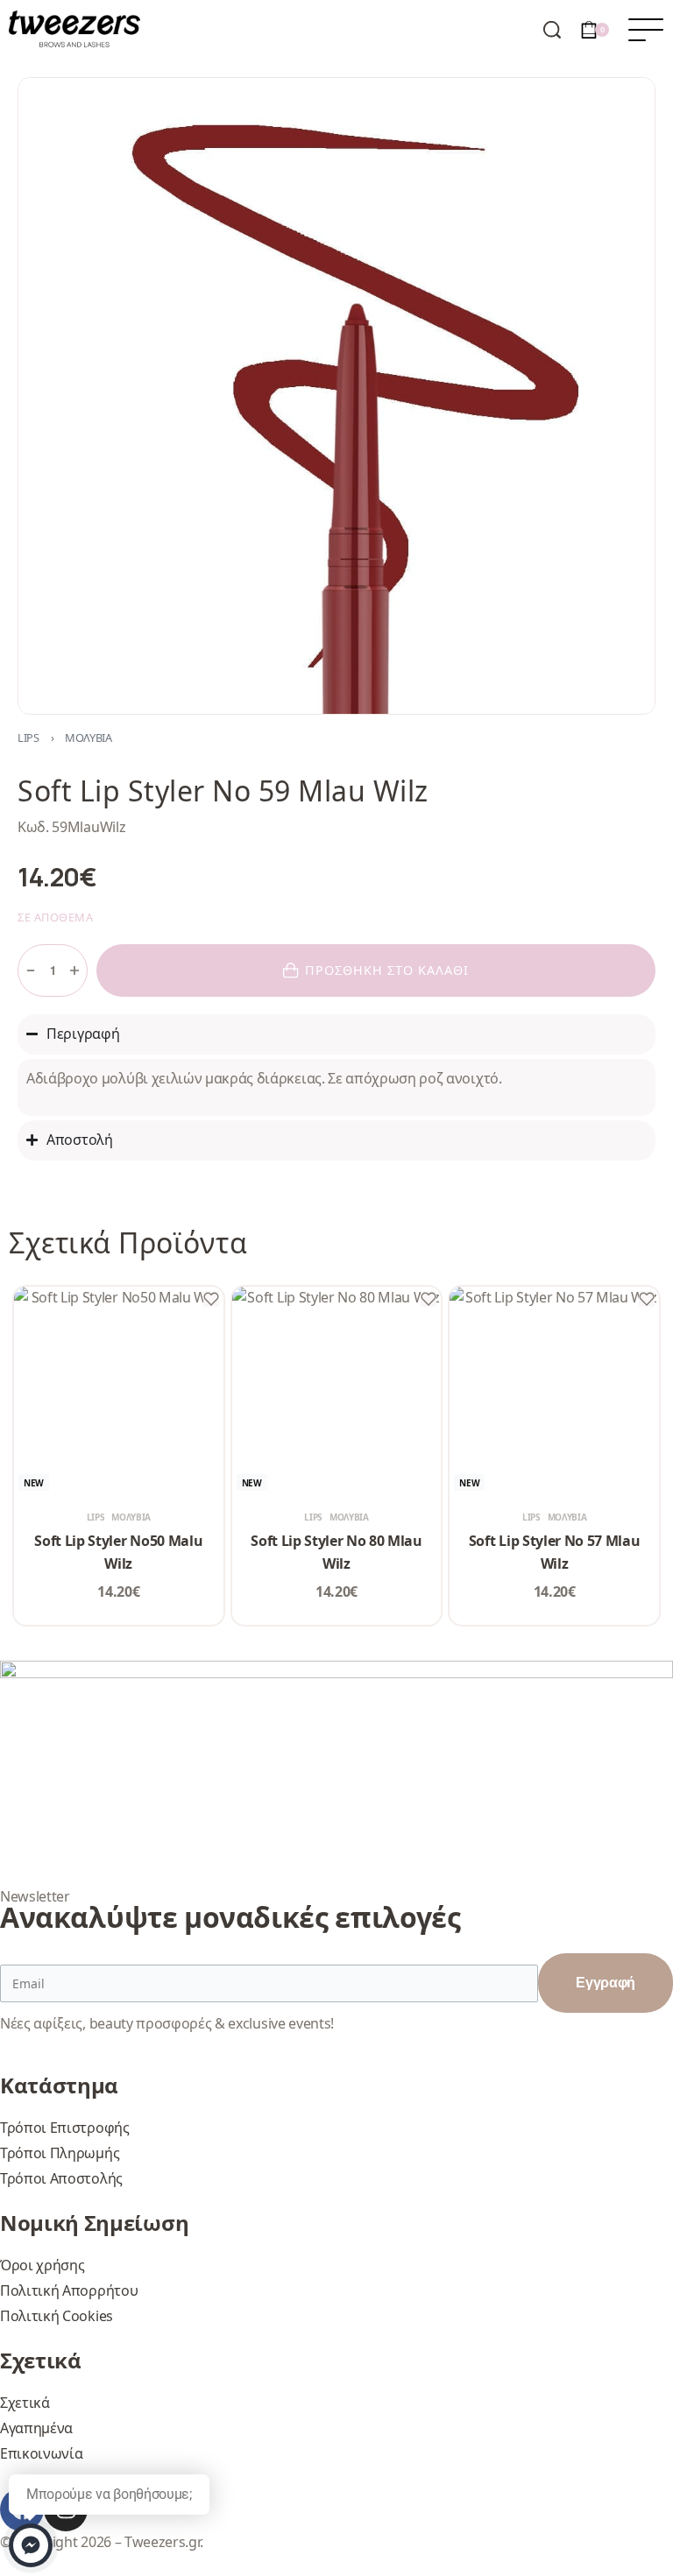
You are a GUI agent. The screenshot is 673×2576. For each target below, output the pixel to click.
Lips (28, 738)
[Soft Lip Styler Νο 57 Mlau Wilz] (554, 1391)
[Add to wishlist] (211, 1299)
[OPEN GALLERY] (336, 396)
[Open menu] (646, 30)
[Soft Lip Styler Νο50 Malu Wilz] (119, 1391)
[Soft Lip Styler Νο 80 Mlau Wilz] (337, 1391)
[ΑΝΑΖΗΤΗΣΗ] (552, 30)
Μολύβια (89, 738)
